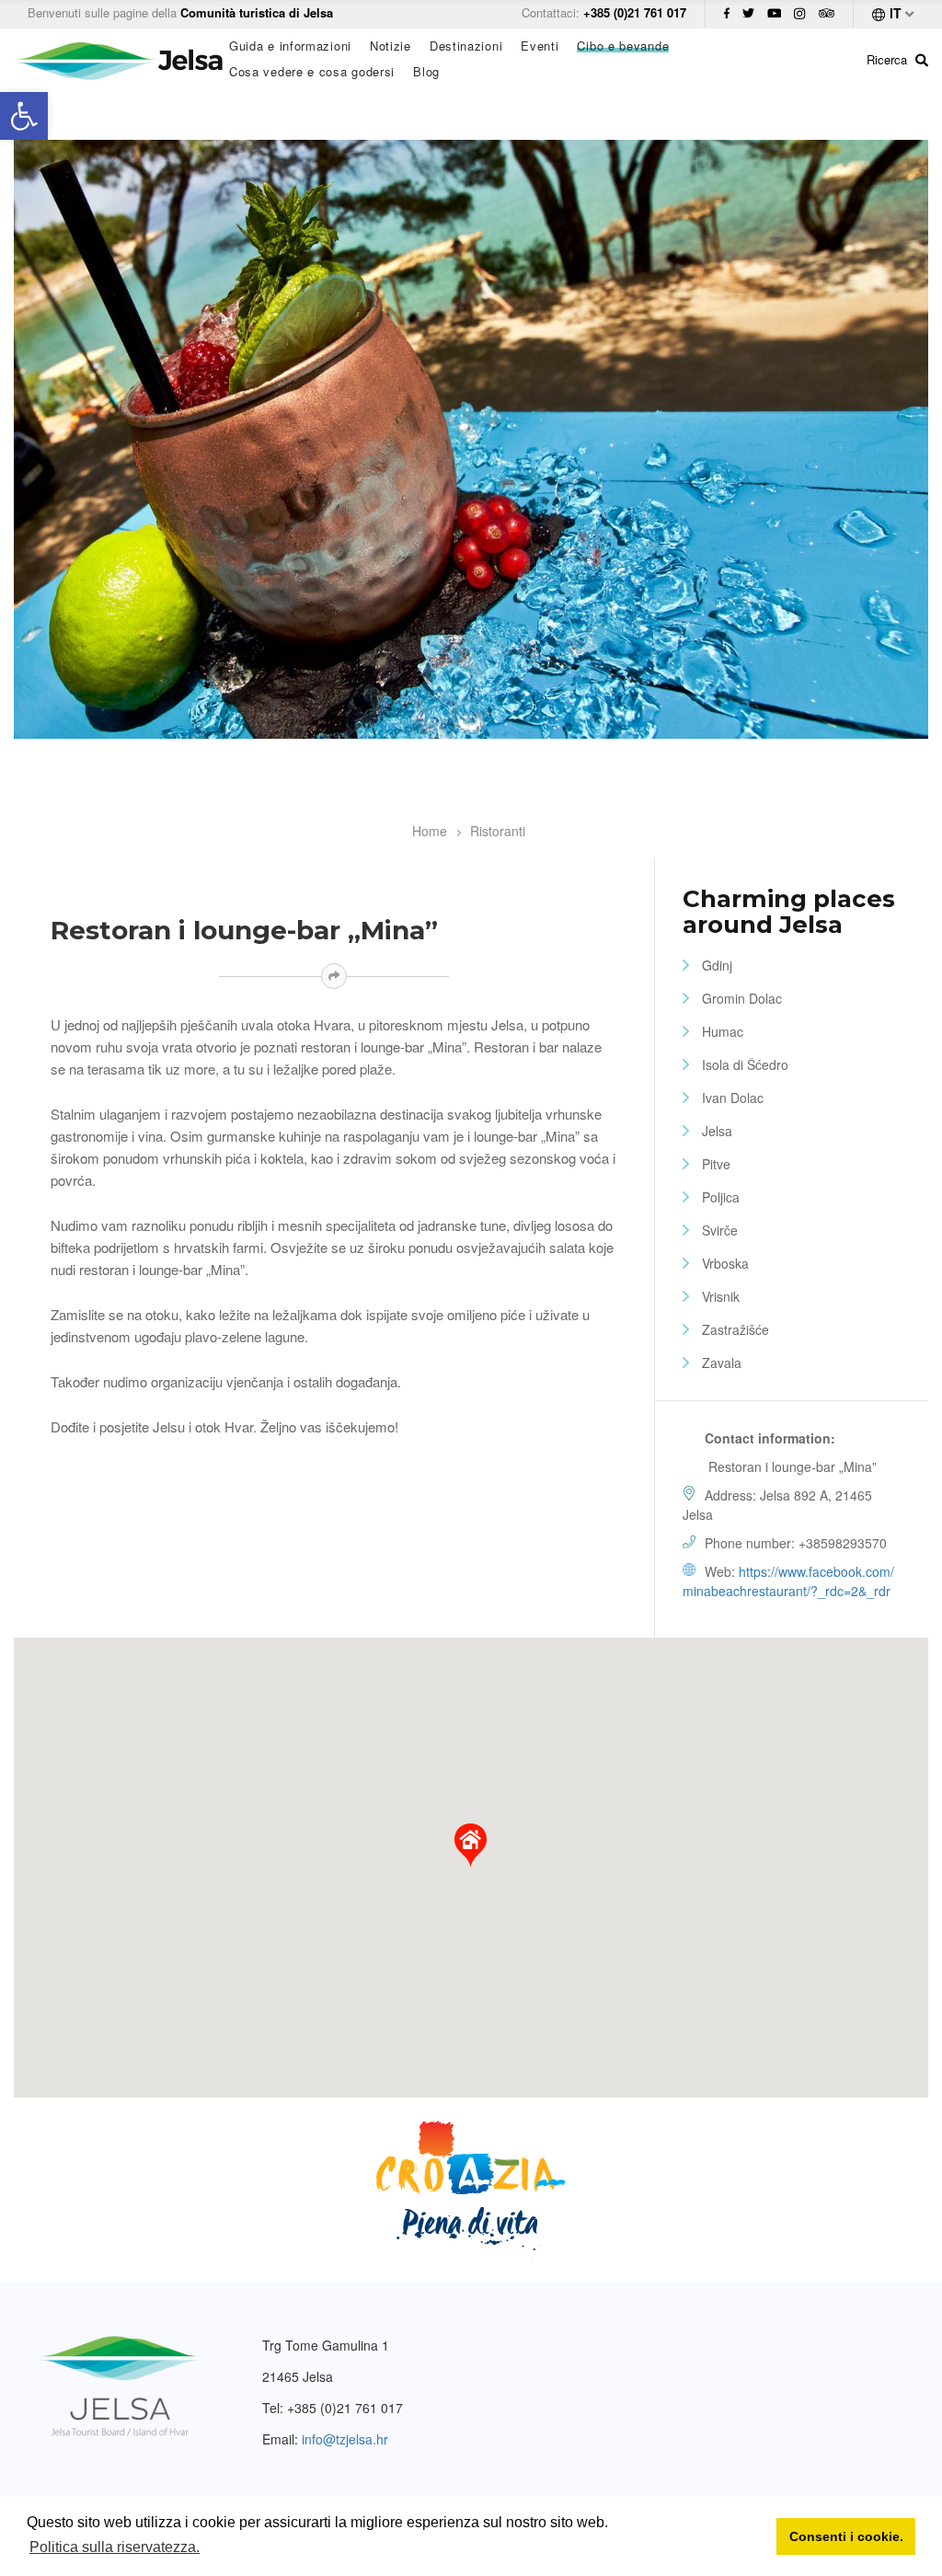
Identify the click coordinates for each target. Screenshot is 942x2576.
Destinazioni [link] (466, 46)
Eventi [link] (540, 46)
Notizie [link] (391, 46)
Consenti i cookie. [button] (846, 2536)
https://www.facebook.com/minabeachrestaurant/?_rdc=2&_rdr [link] (788, 1581)
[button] (471, 1846)
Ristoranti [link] (498, 831)
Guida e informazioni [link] (290, 46)
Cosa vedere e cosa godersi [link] (312, 72)
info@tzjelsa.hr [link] (345, 2439)
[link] (24, 116)
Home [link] (430, 831)
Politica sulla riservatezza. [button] (115, 2547)
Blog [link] (426, 72)
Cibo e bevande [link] (623, 46)
